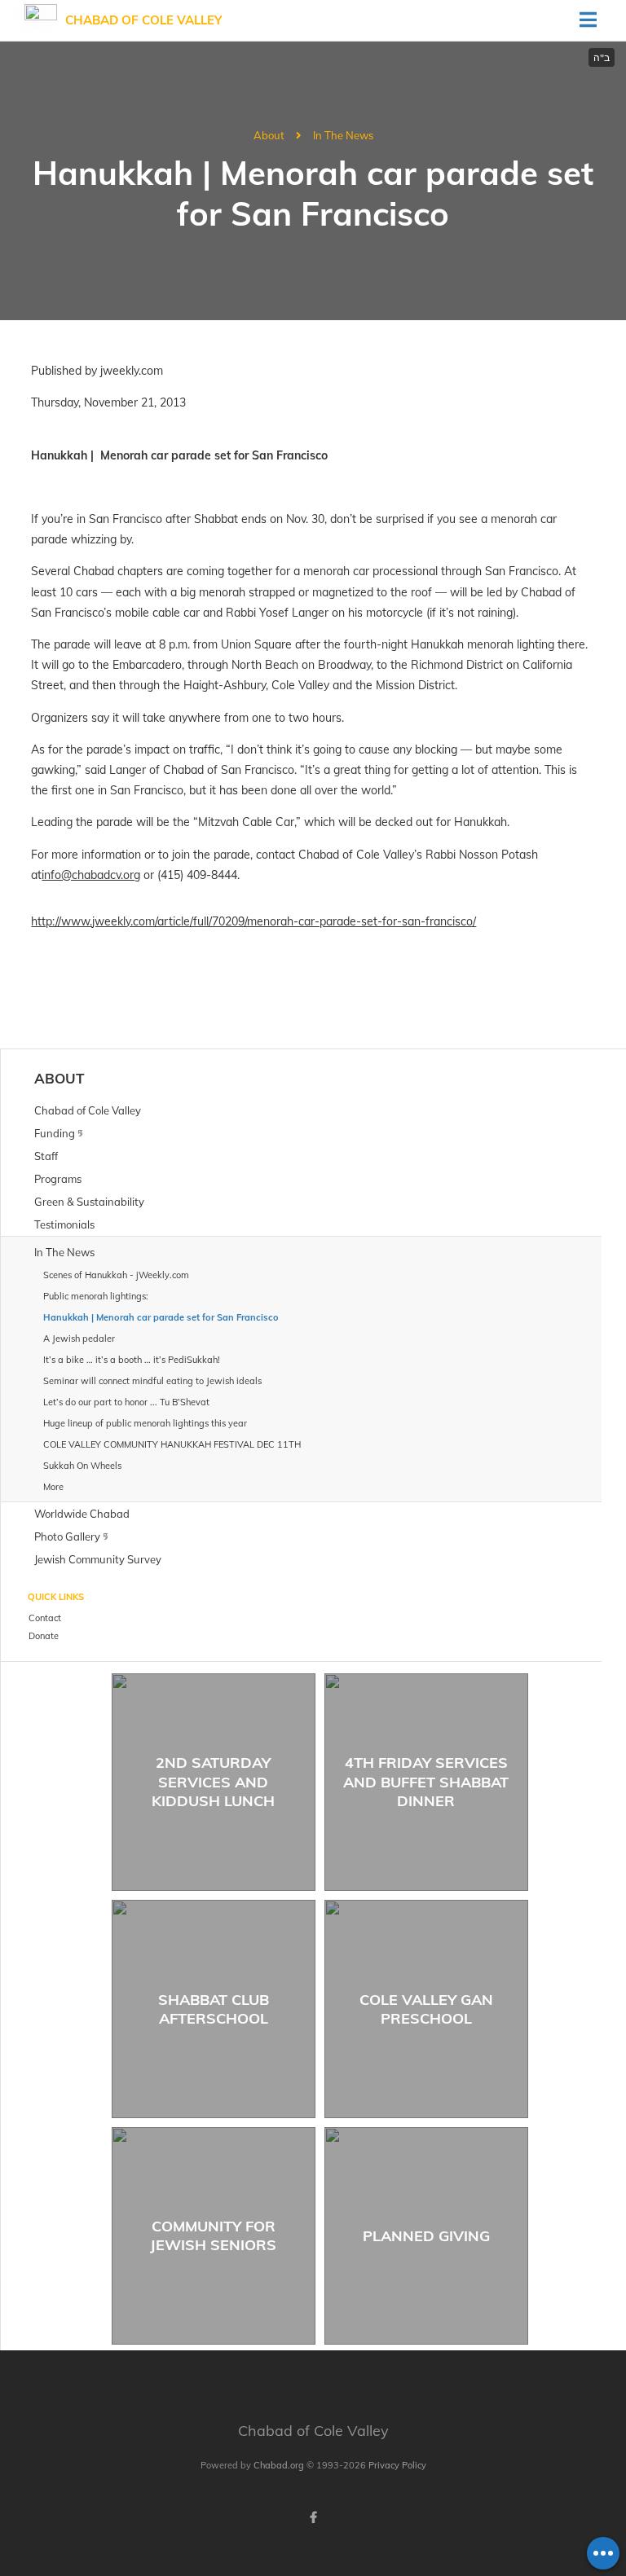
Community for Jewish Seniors (213, 2235)
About (269, 135)
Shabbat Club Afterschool (214, 2009)
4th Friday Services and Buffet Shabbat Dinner (426, 1782)
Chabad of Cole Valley (143, 20)
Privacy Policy (397, 2465)
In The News (343, 135)
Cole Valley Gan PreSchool (426, 2009)
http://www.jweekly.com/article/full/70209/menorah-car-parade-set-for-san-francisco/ (253, 921)
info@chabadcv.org (91, 875)
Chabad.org (279, 2465)
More (53, 1487)
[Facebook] (313, 2517)
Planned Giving (426, 2236)
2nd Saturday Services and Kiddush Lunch (213, 1782)
